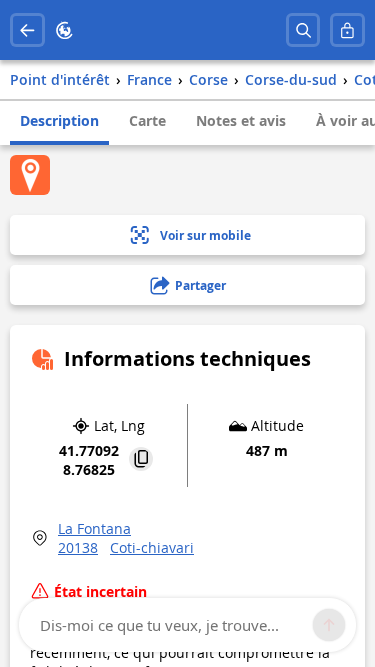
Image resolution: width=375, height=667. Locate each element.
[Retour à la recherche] (27, 30)
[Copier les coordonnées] (141, 460)
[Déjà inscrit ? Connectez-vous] (347, 30)
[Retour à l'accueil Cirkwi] (64, 30)
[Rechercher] (303, 30)
